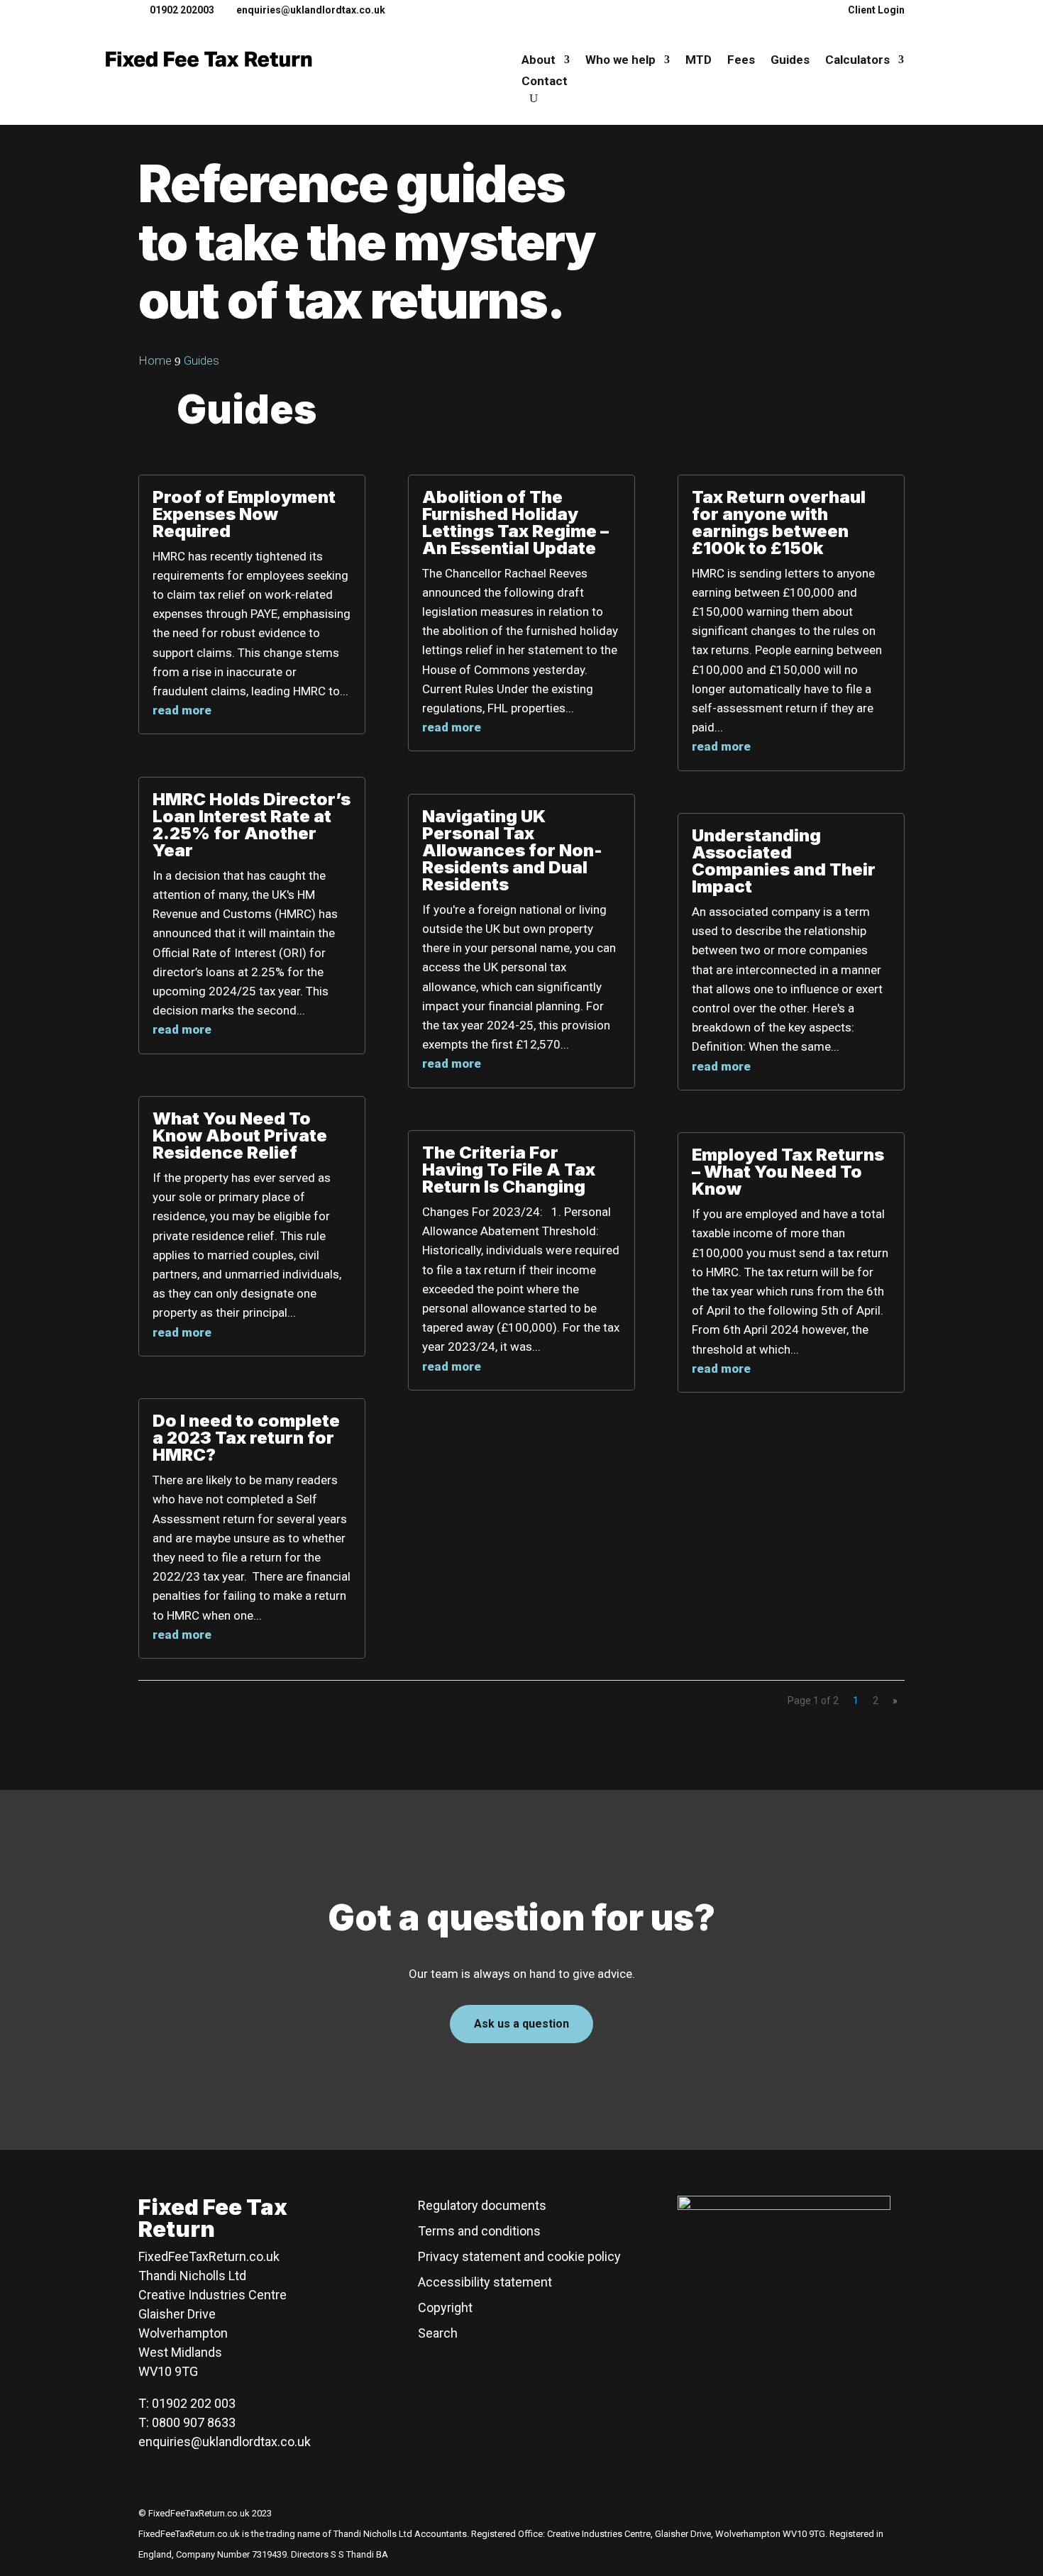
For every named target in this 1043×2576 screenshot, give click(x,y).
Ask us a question (521, 2024)
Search (438, 2333)
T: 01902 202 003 (187, 2403)
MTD (699, 61)
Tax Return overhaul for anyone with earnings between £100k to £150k (779, 523)
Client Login (876, 10)
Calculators (857, 61)
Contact (545, 82)
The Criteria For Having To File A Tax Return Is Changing (509, 1170)
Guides (790, 61)
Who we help (620, 61)
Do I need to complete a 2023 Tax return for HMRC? (246, 1438)
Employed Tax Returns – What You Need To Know (788, 1172)
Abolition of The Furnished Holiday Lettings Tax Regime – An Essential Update (515, 523)
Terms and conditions (479, 2231)
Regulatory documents (482, 2205)
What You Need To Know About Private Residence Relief (240, 1135)
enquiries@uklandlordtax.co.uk (225, 2442)
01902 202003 (182, 10)
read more (182, 710)
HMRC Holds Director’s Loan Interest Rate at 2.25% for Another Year (252, 825)
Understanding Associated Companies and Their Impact (784, 861)
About (539, 61)
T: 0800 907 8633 (187, 2422)
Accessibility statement (485, 2282)
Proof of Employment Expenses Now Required (244, 514)
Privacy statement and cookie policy (519, 2256)
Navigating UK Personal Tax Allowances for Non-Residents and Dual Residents (512, 850)
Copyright (445, 2307)
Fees (741, 61)
